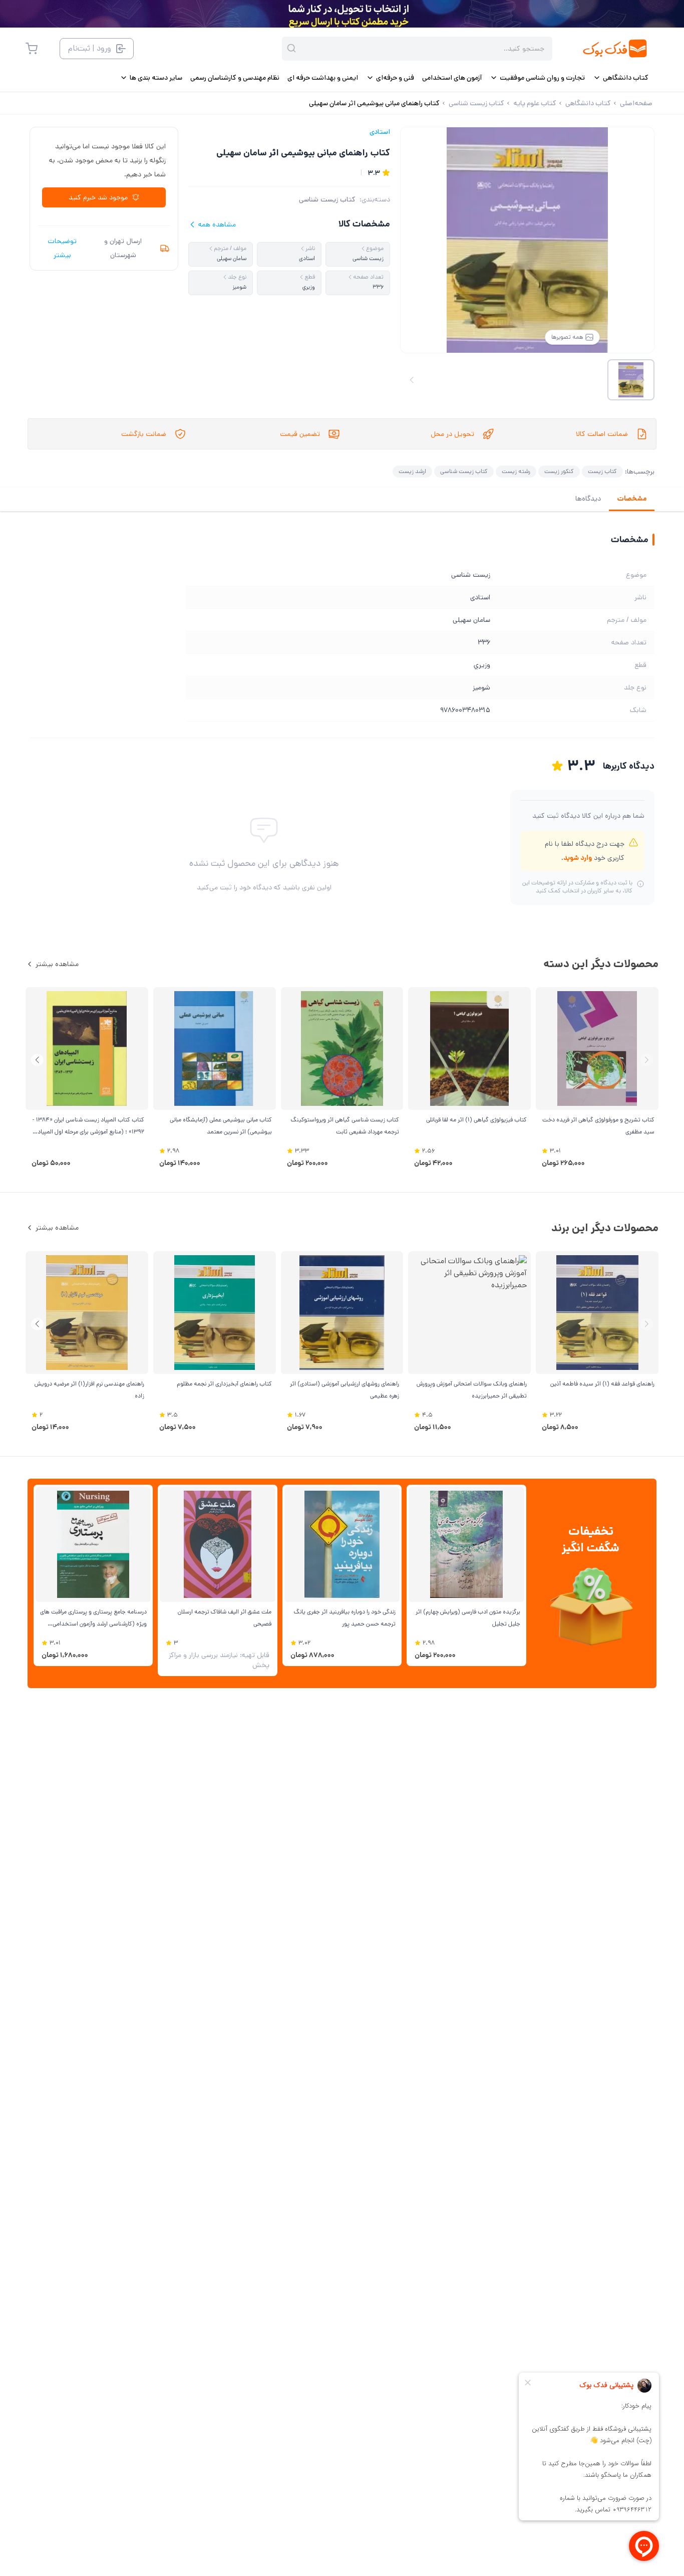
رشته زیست (516, 471)
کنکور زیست (559, 471)
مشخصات (632, 499)
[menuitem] (621, 78)
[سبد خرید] (32, 49)
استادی (380, 132)
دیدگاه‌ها (588, 499)
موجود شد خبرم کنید (98, 197)
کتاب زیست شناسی (327, 199)
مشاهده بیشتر (57, 964)
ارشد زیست (412, 471)
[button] (37, 1060)
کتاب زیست (602, 471)
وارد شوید (578, 858)
